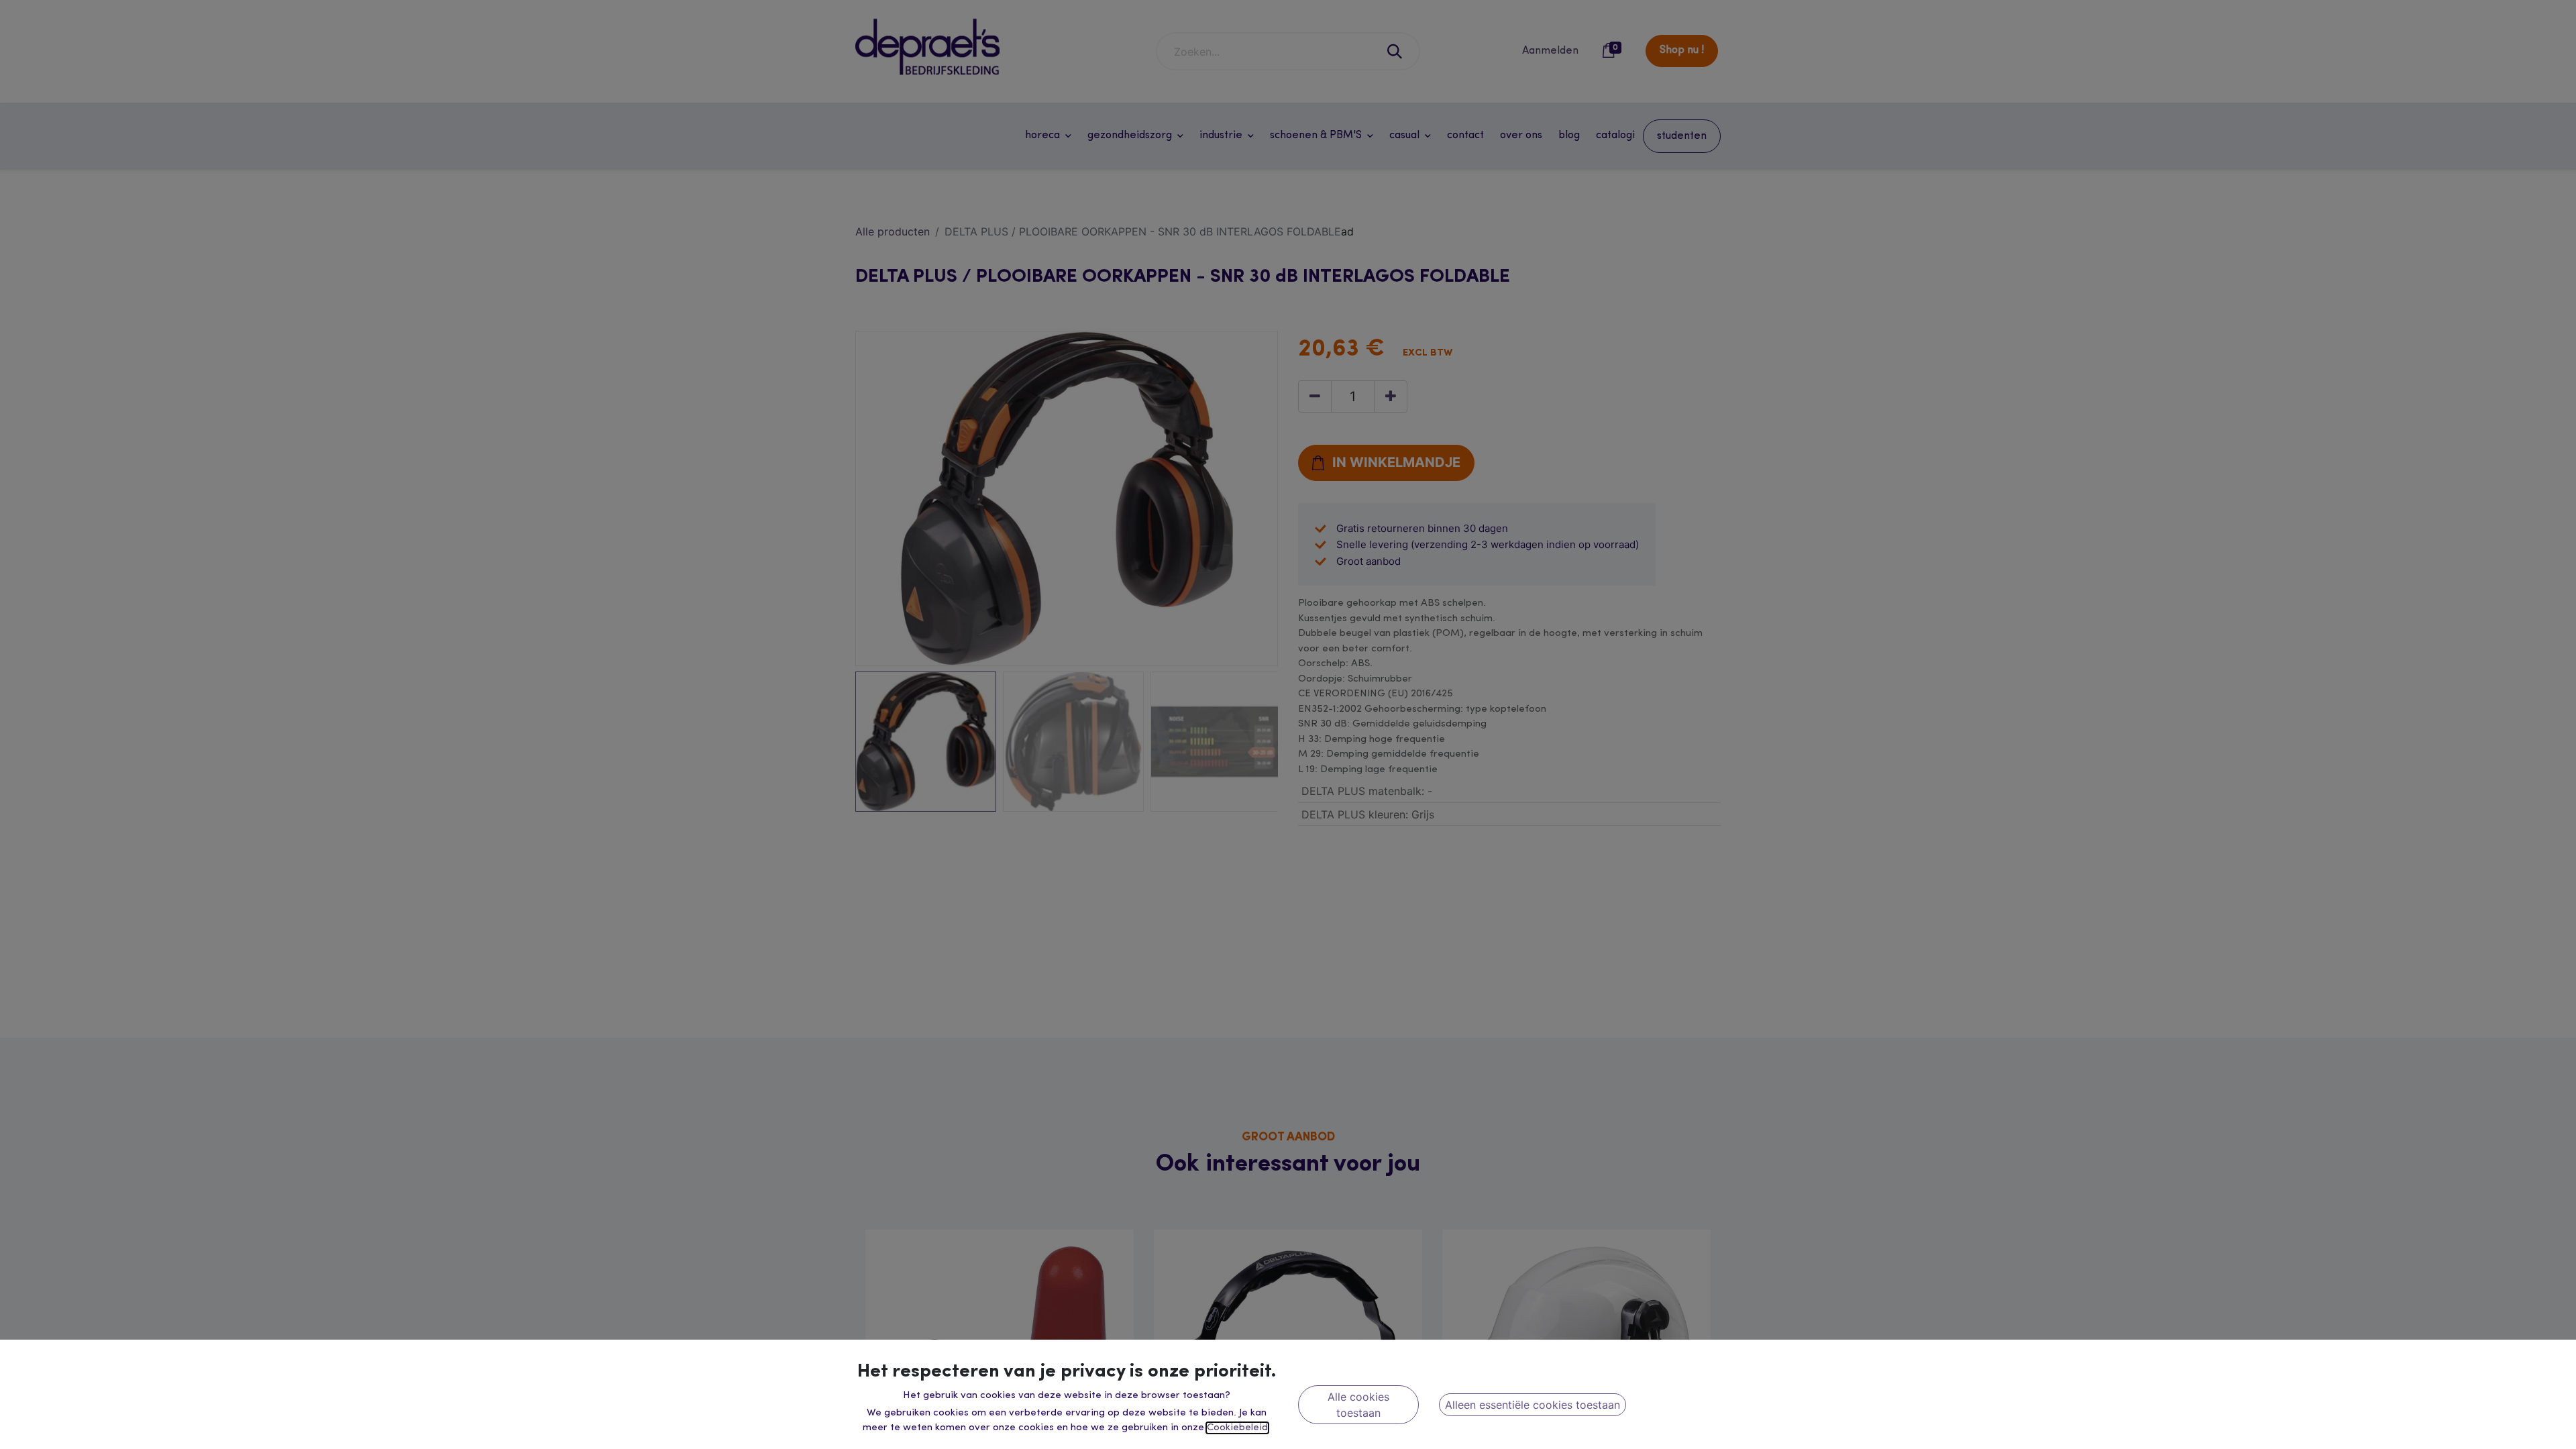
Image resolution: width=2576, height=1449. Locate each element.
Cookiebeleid (1237, 1428)
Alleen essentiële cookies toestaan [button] (1533, 1405)
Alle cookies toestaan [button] (1358, 1405)
